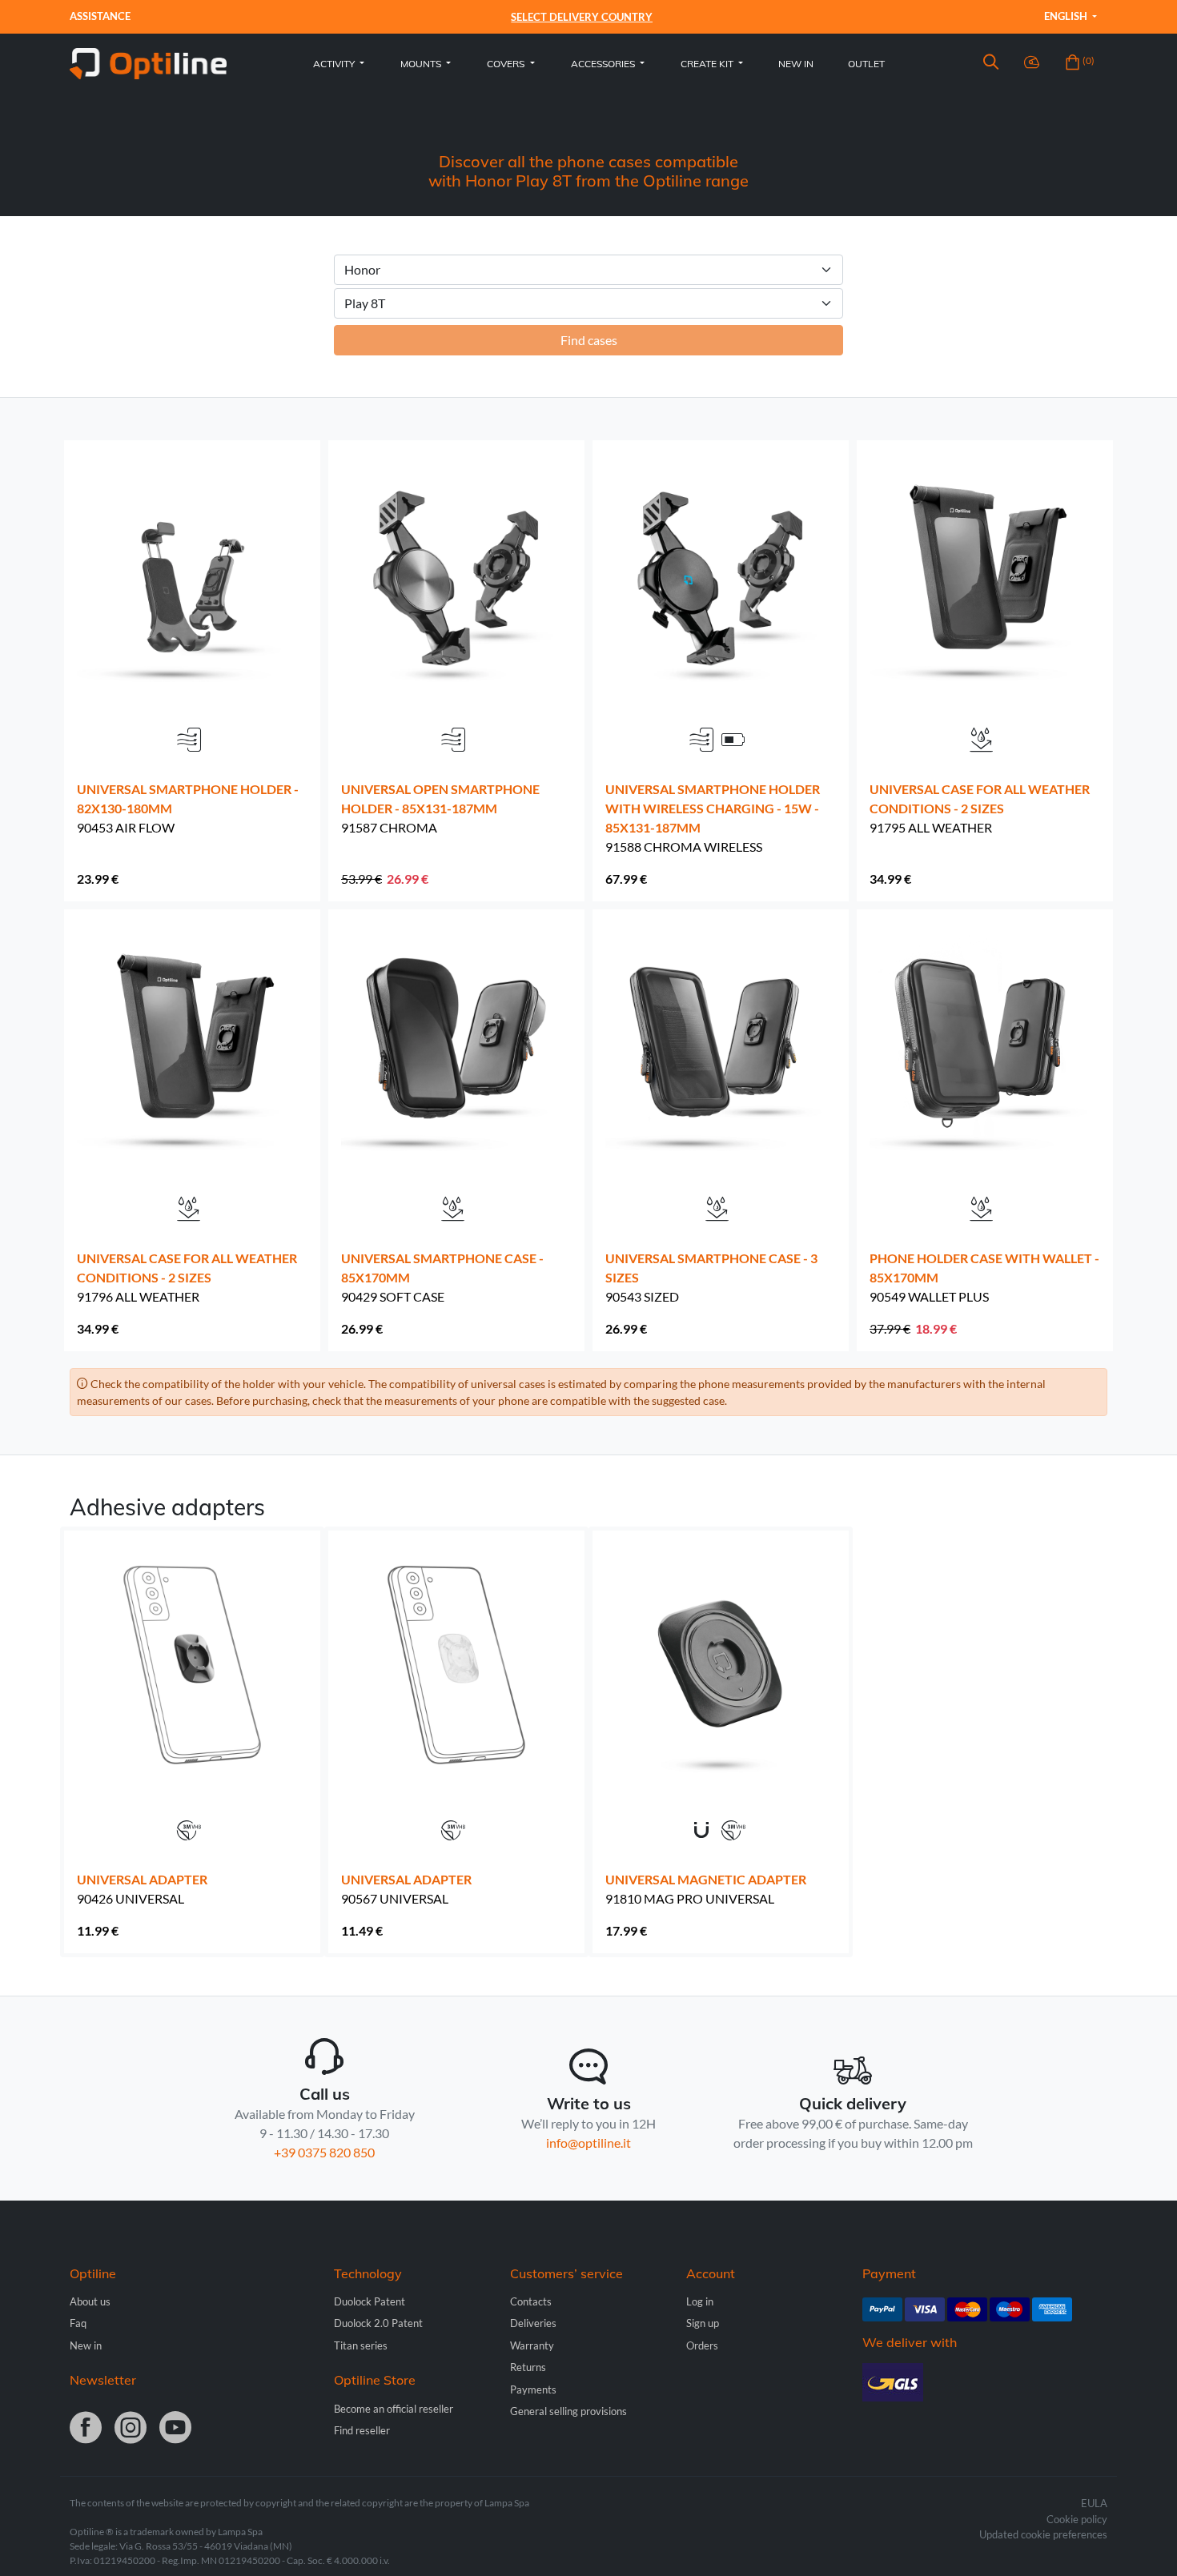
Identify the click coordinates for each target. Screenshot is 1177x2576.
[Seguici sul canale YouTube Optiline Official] (175, 2429)
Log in (700, 2301)
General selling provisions (568, 2411)
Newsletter (103, 2380)
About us (90, 2301)
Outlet (866, 64)
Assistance (100, 16)
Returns (528, 2367)
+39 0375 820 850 (324, 2152)
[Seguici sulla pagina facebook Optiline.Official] (86, 2429)
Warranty (532, 2345)
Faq (78, 2323)
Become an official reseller (394, 2409)
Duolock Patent (370, 2301)
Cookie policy (1077, 2519)
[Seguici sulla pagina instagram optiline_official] (131, 2429)
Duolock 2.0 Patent (378, 2323)
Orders (702, 2345)
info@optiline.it (588, 2143)
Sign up (703, 2323)
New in (796, 64)
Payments (533, 2389)
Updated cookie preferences (1043, 2534)
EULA (1094, 2503)
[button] (991, 64)
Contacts (531, 2301)
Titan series (361, 2345)
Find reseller (362, 2430)
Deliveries (533, 2323)
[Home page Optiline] (148, 62)
